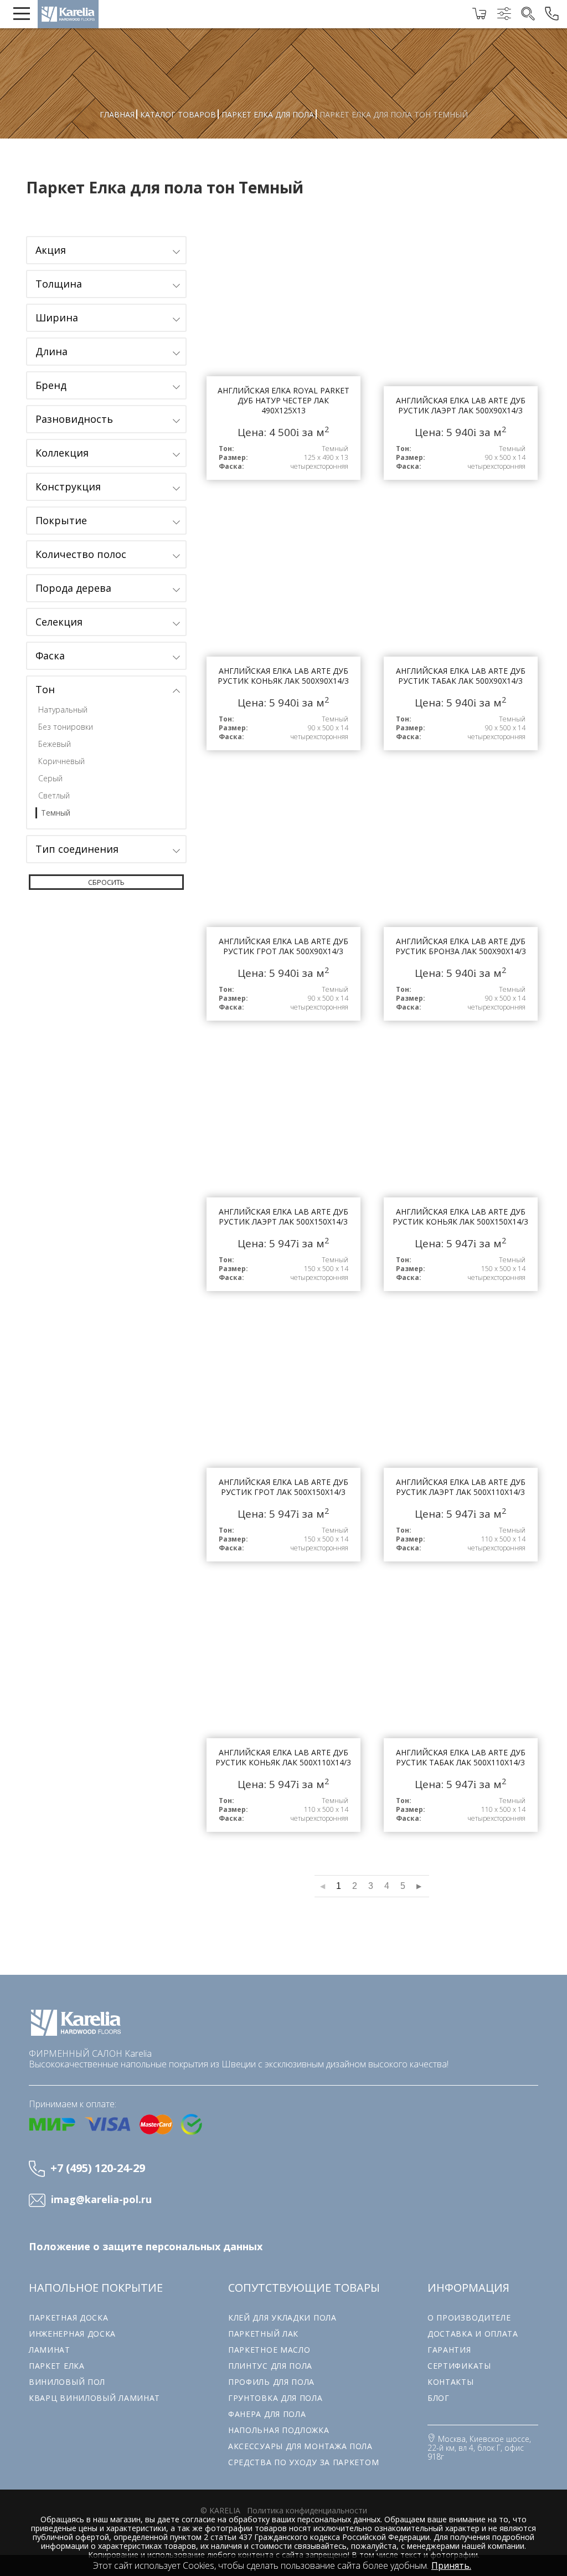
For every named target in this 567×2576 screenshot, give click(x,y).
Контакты (451, 2382)
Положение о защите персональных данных (146, 2247)
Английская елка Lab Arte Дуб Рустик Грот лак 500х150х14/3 (283, 1440)
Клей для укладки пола (282, 2318)
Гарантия (449, 2350)
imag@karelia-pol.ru (101, 2200)
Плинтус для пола (270, 2366)
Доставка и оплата (473, 2334)
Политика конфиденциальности (307, 2510)
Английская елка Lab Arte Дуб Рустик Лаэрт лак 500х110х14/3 (461, 1440)
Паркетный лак (263, 2334)
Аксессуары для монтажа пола (300, 2446)
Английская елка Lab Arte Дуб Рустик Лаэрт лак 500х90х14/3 (461, 358)
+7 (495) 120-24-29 (98, 2168)
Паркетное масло (269, 2350)
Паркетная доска (69, 2318)
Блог (439, 2398)
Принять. (451, 2565)
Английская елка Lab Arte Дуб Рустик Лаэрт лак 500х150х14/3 (283, 1169)
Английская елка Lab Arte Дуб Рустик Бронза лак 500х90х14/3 (461, 899)
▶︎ (419, 1886)
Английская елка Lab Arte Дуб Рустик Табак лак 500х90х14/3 (461, 628)
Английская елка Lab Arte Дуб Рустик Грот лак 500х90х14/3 (283, 899)
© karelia (220, 2510)
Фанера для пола (267, 2414)
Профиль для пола (271, 2382)
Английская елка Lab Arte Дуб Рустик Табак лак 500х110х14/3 (461, 1710)
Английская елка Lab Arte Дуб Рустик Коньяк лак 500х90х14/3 (283, 628)
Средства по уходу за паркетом (303, 2462)
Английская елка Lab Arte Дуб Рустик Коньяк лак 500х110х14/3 (283, 1710)
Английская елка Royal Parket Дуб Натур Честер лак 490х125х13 (283, 358)
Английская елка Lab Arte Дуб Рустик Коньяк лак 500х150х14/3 (461, 1169)
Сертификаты (459, 2366)
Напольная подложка (279, 2430)
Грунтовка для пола (275, 2398)
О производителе (469, 2318)
